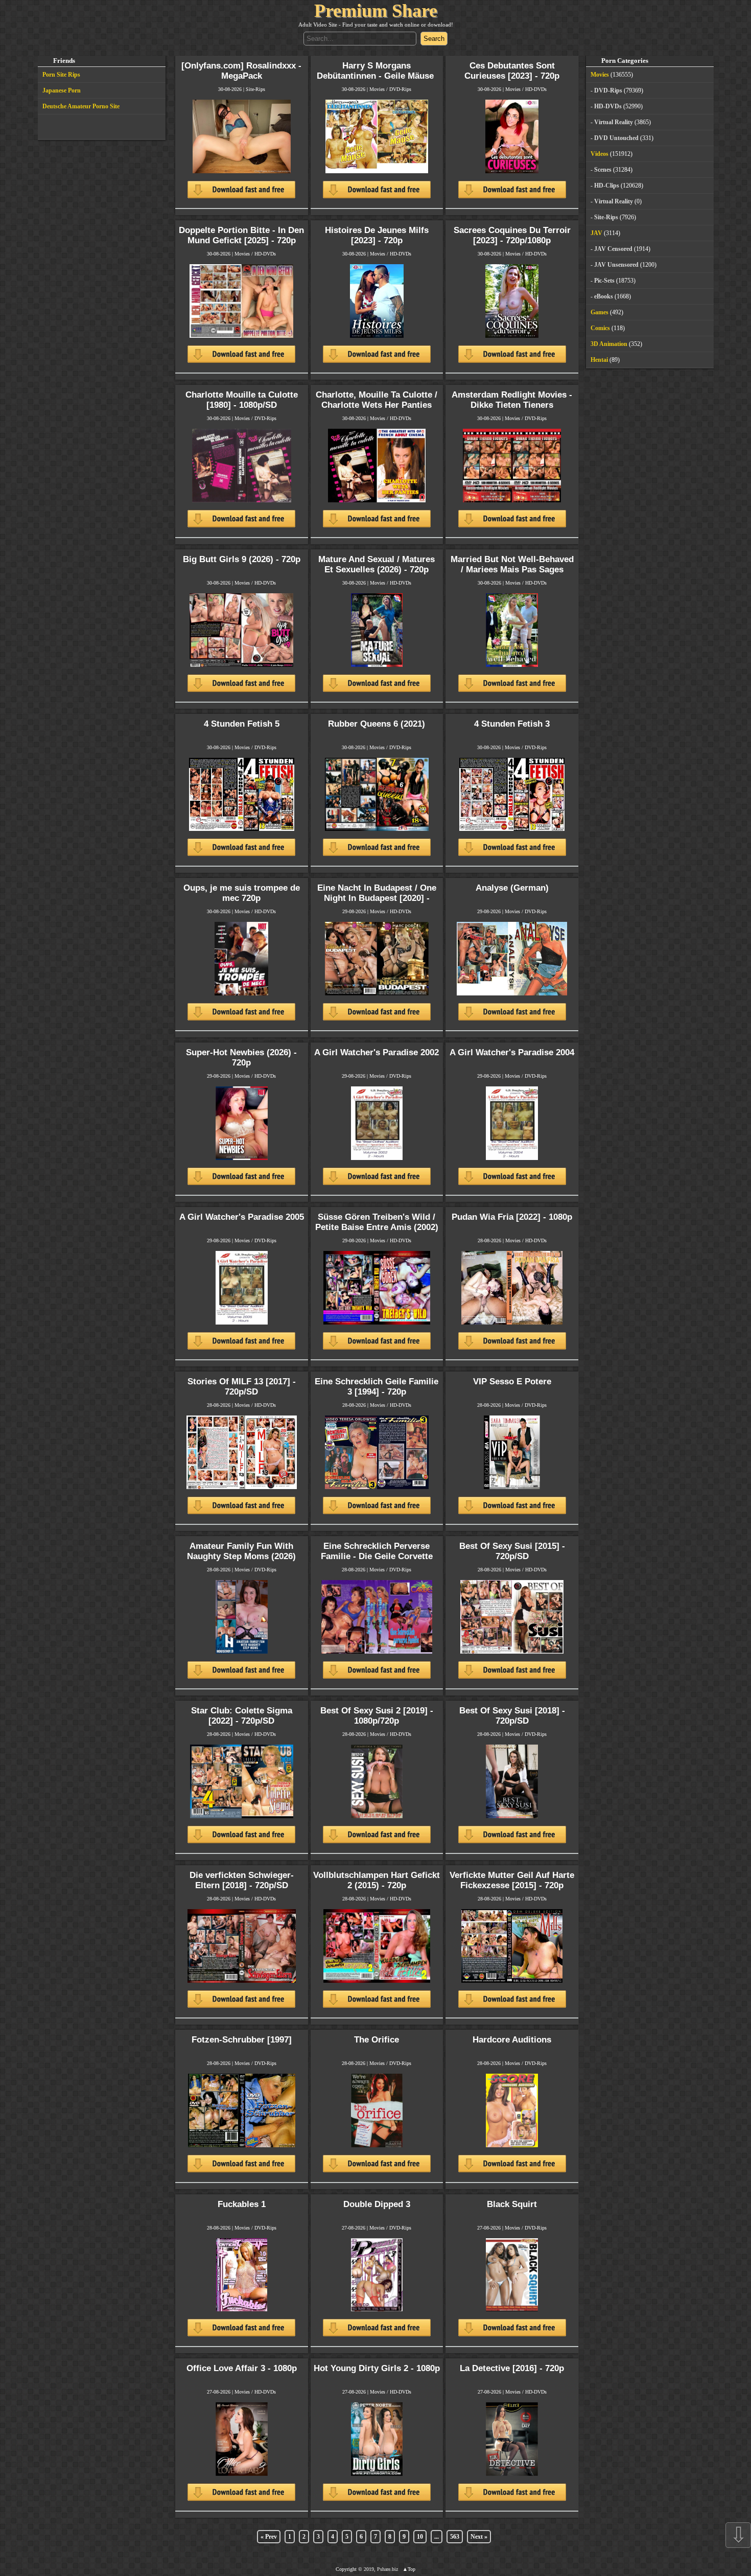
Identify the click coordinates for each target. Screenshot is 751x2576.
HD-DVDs (536, 89)
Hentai (599, 360)
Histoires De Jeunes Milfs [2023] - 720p (377, 235)
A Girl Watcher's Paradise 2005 (242, 1217)
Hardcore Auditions (512, 2040)
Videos (600, 154)
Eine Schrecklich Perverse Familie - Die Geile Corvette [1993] (377, 1556)
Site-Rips (255, 89)
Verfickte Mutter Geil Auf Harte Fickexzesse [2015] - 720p (512, 1880)
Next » (479, 2537)
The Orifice (377, 2040)
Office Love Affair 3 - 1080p (242, 2368)
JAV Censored (613, 249)
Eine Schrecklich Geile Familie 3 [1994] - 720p (377, 1387)
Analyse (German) (512, 888)
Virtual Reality (614, 122)
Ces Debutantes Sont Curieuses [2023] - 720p (512, 71)
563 (455, 2537)
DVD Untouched (616, 138)
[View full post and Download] (241, 154)
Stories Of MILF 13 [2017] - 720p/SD (242, 1387)
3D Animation (609, 344)
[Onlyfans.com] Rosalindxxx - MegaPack (241, 71)
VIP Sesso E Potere (512, 1382)
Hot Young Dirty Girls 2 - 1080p (377, 2368)
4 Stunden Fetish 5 (242, 724)
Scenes (603, 170)
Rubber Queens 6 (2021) (377, 724)
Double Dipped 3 (377, 2204)
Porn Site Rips (61, 75)
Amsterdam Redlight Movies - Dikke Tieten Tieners (512, 400)
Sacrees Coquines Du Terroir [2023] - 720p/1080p (512, 235)
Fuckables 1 (242, 2204)
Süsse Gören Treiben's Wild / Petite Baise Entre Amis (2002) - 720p (377, 1227)
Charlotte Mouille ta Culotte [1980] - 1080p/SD (242, 400)
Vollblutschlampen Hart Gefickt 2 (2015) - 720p (377, 1880)
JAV (596, 233)
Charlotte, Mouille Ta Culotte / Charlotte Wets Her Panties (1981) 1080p (377, 405)
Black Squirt (512, 2204)
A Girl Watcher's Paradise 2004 (512, 1052)
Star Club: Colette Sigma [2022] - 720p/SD (242, 1716)
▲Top (409, 2569)
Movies (377, 89)
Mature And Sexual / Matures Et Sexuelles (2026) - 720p (377, 564)
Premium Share (376, 11)
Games (600, 312)
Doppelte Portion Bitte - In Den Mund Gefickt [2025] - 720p (241, 235)
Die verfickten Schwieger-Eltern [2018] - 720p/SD (242, 1880)
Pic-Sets (604, 281)
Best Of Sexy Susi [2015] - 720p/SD (512, 1551)
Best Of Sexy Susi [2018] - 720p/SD (512, 1716)
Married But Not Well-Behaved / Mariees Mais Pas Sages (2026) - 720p (512, 570)
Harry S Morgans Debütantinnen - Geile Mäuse (377, 71)
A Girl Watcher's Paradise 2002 (377, 1052)
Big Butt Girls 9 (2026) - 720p (242, 559)
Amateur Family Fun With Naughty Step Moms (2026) (241, 1551)
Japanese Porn (62, 90)
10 (420, 2537)
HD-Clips (607, 185)
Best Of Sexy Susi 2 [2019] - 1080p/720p (377, 1716)
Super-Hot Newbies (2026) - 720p (241, 1058)
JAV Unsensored (616, 265)
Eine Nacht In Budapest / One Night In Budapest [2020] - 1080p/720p (377, 898)
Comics (600, 328)
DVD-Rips (400, 89)
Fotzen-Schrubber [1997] (242, 2040)
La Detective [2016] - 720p (512, 2368)
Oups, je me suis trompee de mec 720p (242, 893)
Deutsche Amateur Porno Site (81, 106)
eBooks (604, 296)
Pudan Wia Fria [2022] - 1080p (512, 1217)
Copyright (346, 2569)
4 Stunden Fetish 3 (512, 724)
